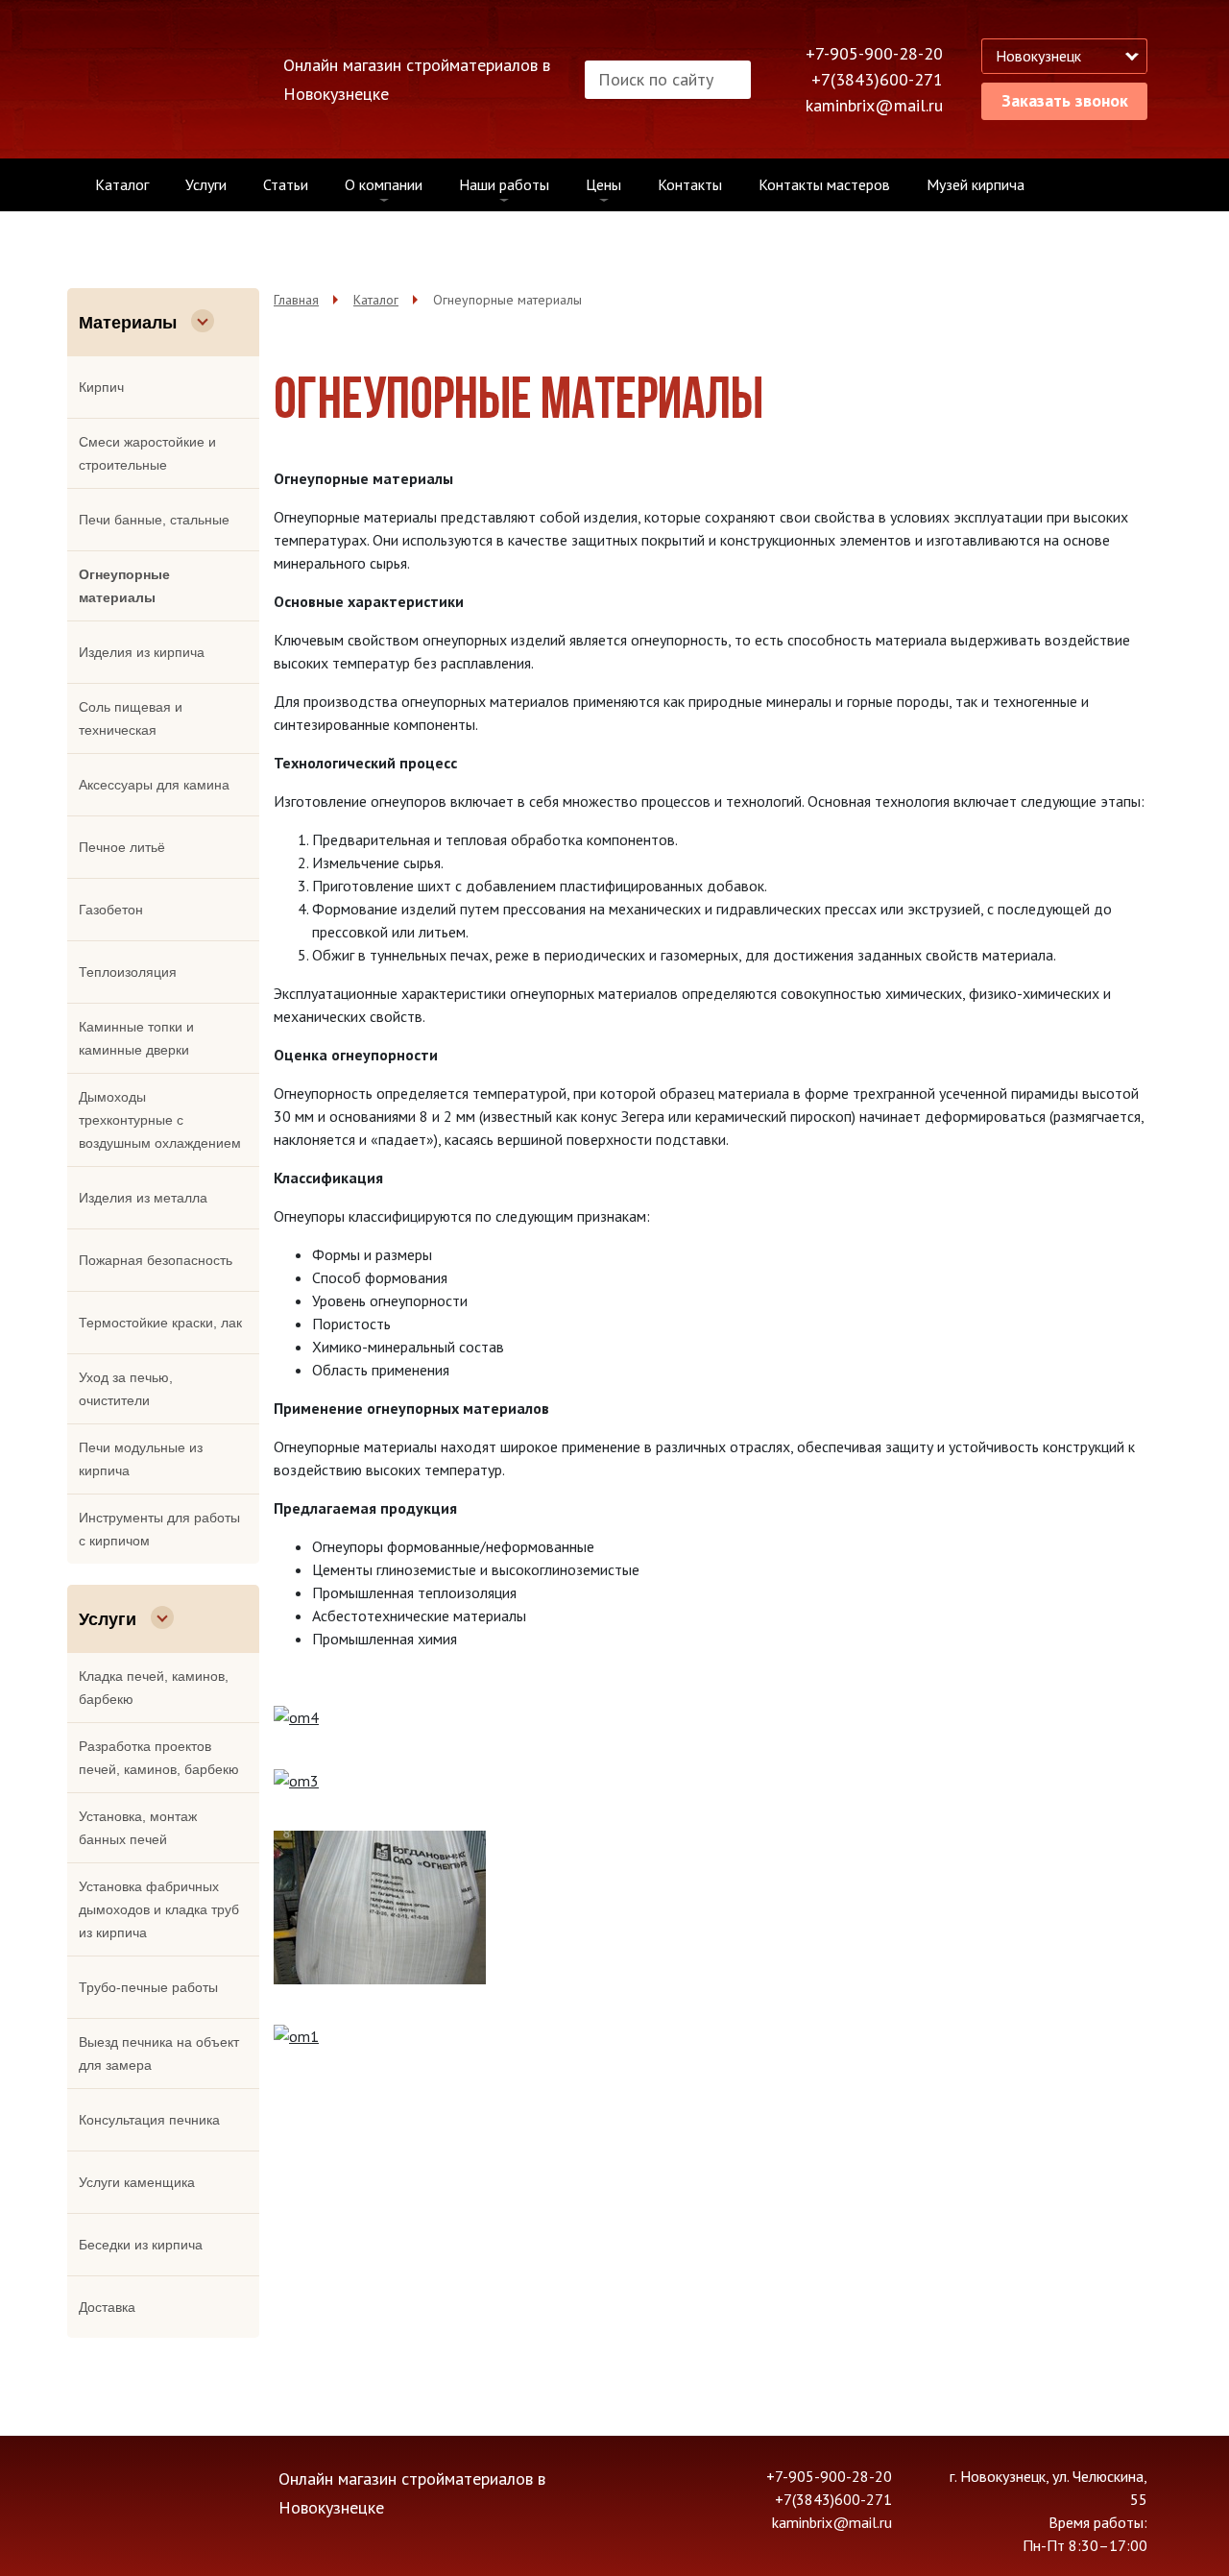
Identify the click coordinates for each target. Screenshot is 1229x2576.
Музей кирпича (976, 184)
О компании (384, 184)
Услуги (206, 184)
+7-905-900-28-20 (874, 53)
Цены (603, 184)
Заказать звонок (1065, 100)
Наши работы (504, 184)
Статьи (286, 184)
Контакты (690, 184)
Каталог (122, 184)
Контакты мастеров (824, 184)
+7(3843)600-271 (877, 79)
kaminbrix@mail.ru (874, 105)
